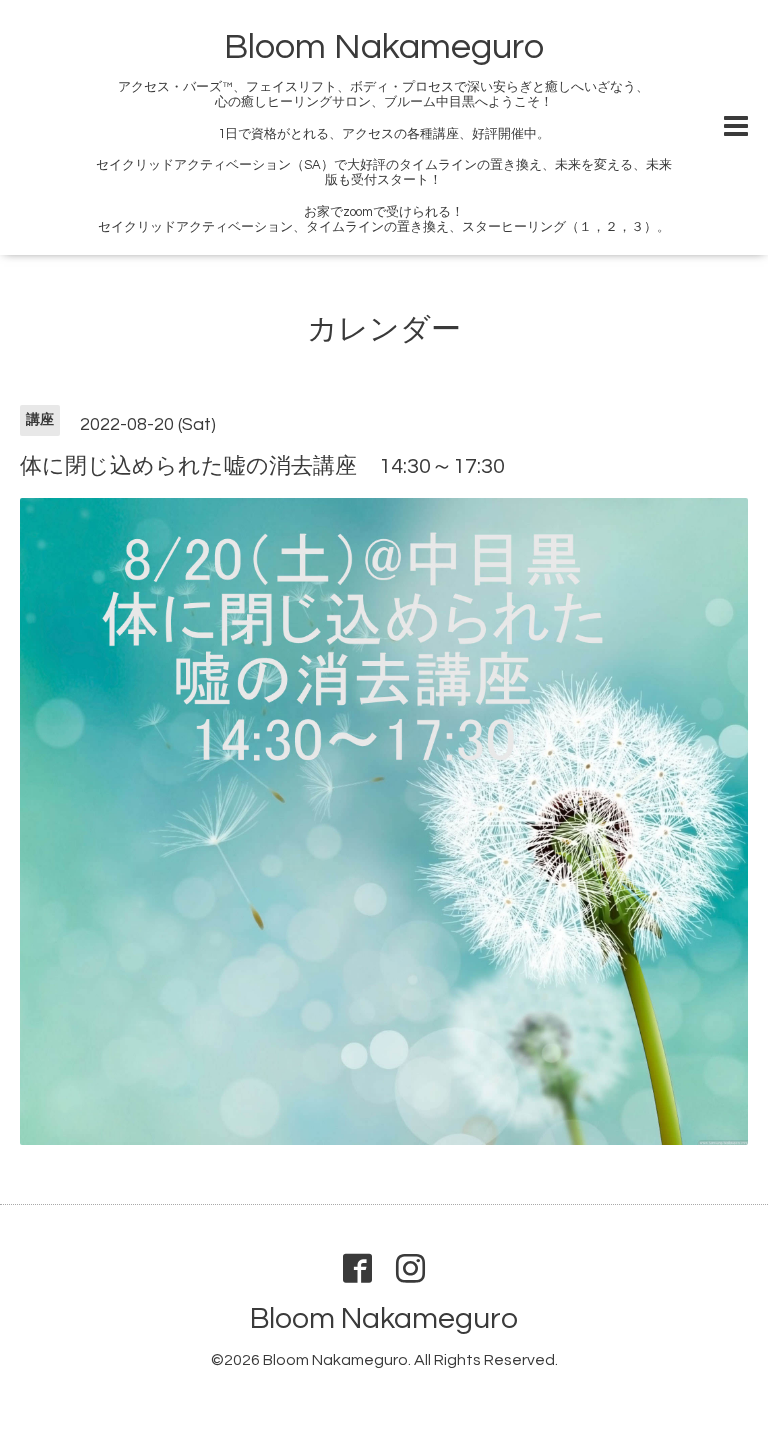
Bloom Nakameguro (384, 47)
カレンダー (384, 329)
